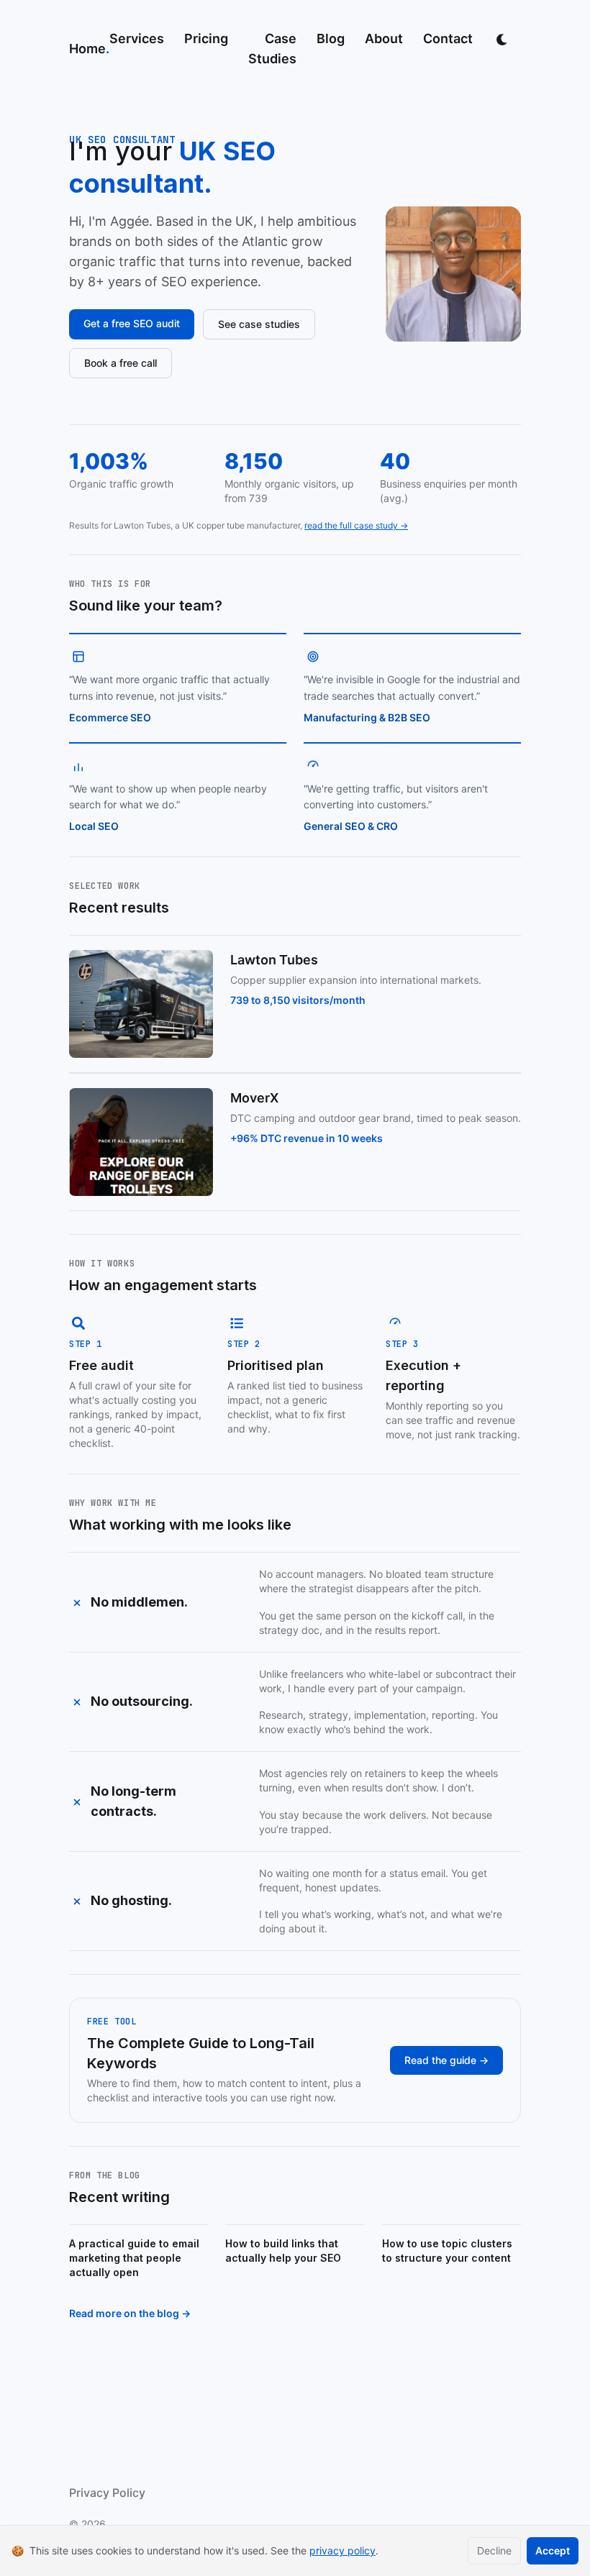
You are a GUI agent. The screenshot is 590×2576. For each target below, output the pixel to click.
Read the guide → (446, 2060)
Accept (553, 2550)
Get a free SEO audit (132, 323)
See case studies (259, 324)
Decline (494, 2550)
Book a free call (121, 363)
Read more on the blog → (130, 2313)
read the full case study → (356, 525)
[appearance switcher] (502, 39)
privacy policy (342, 2550)
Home (89, 49)
